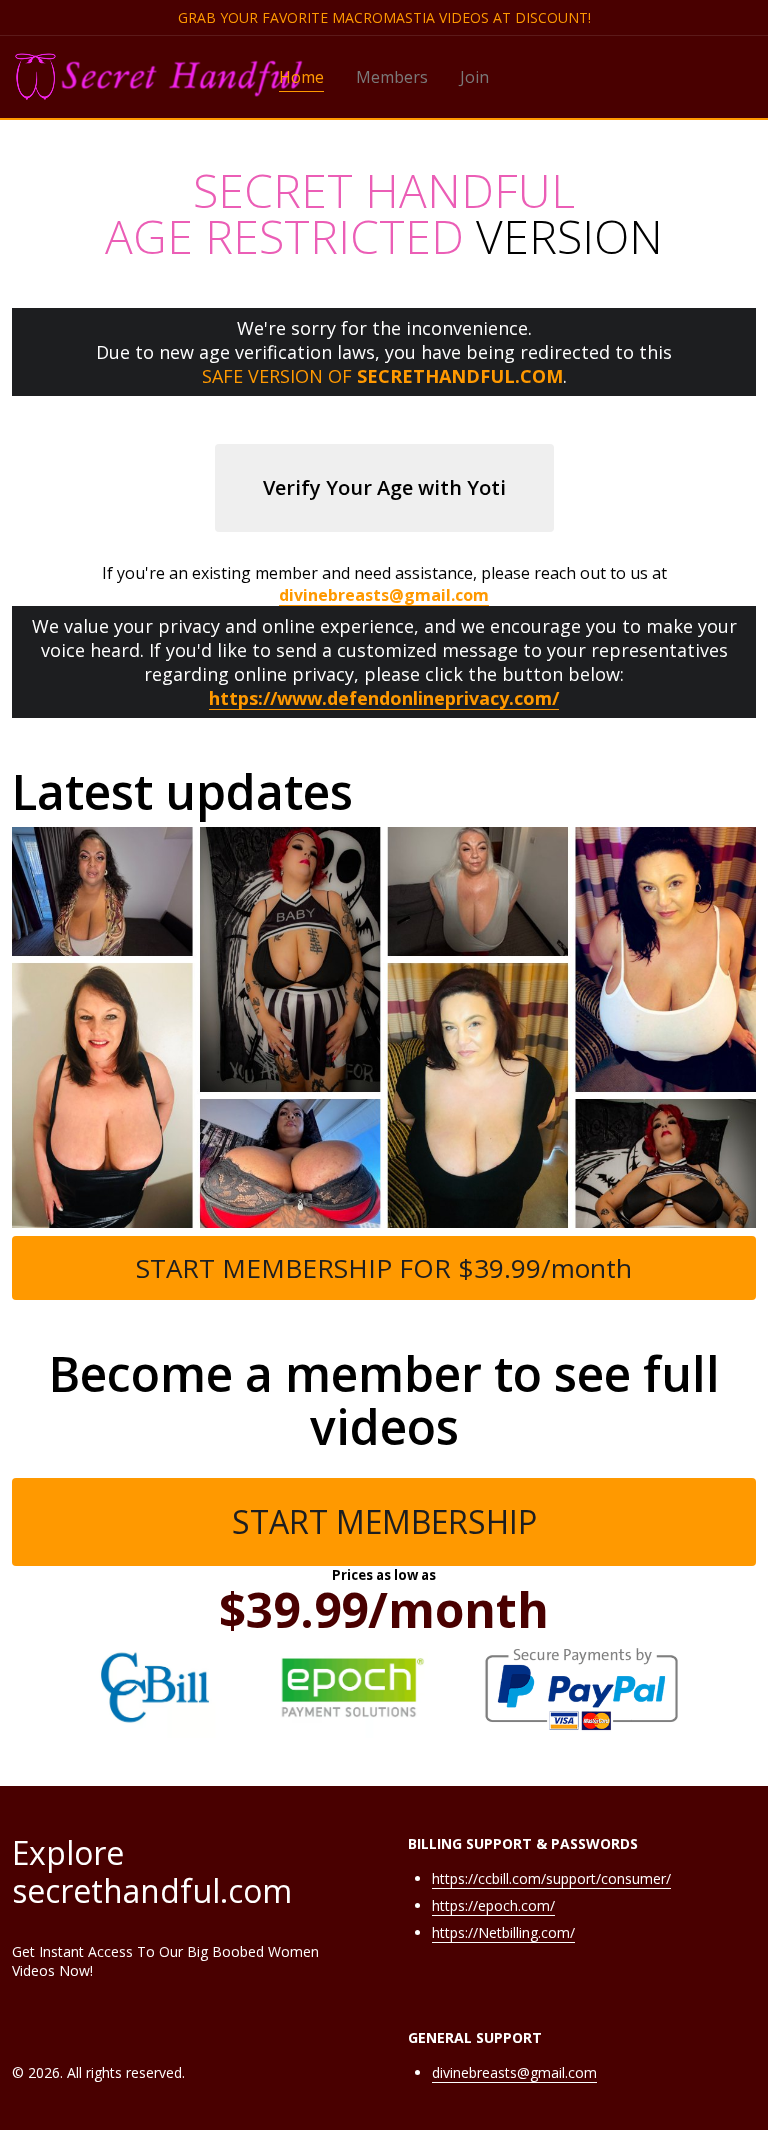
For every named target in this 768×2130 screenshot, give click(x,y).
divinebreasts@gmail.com (514, 2072)
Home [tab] (301, 77)
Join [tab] (474, 77)
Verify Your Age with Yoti (384, 487)
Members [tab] (392, 77)
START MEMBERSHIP (384, 1521)
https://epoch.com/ (493, 1905)
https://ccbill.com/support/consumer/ (551, 1878)
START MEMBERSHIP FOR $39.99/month (384, 1268)
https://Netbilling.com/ (503, 1932)
